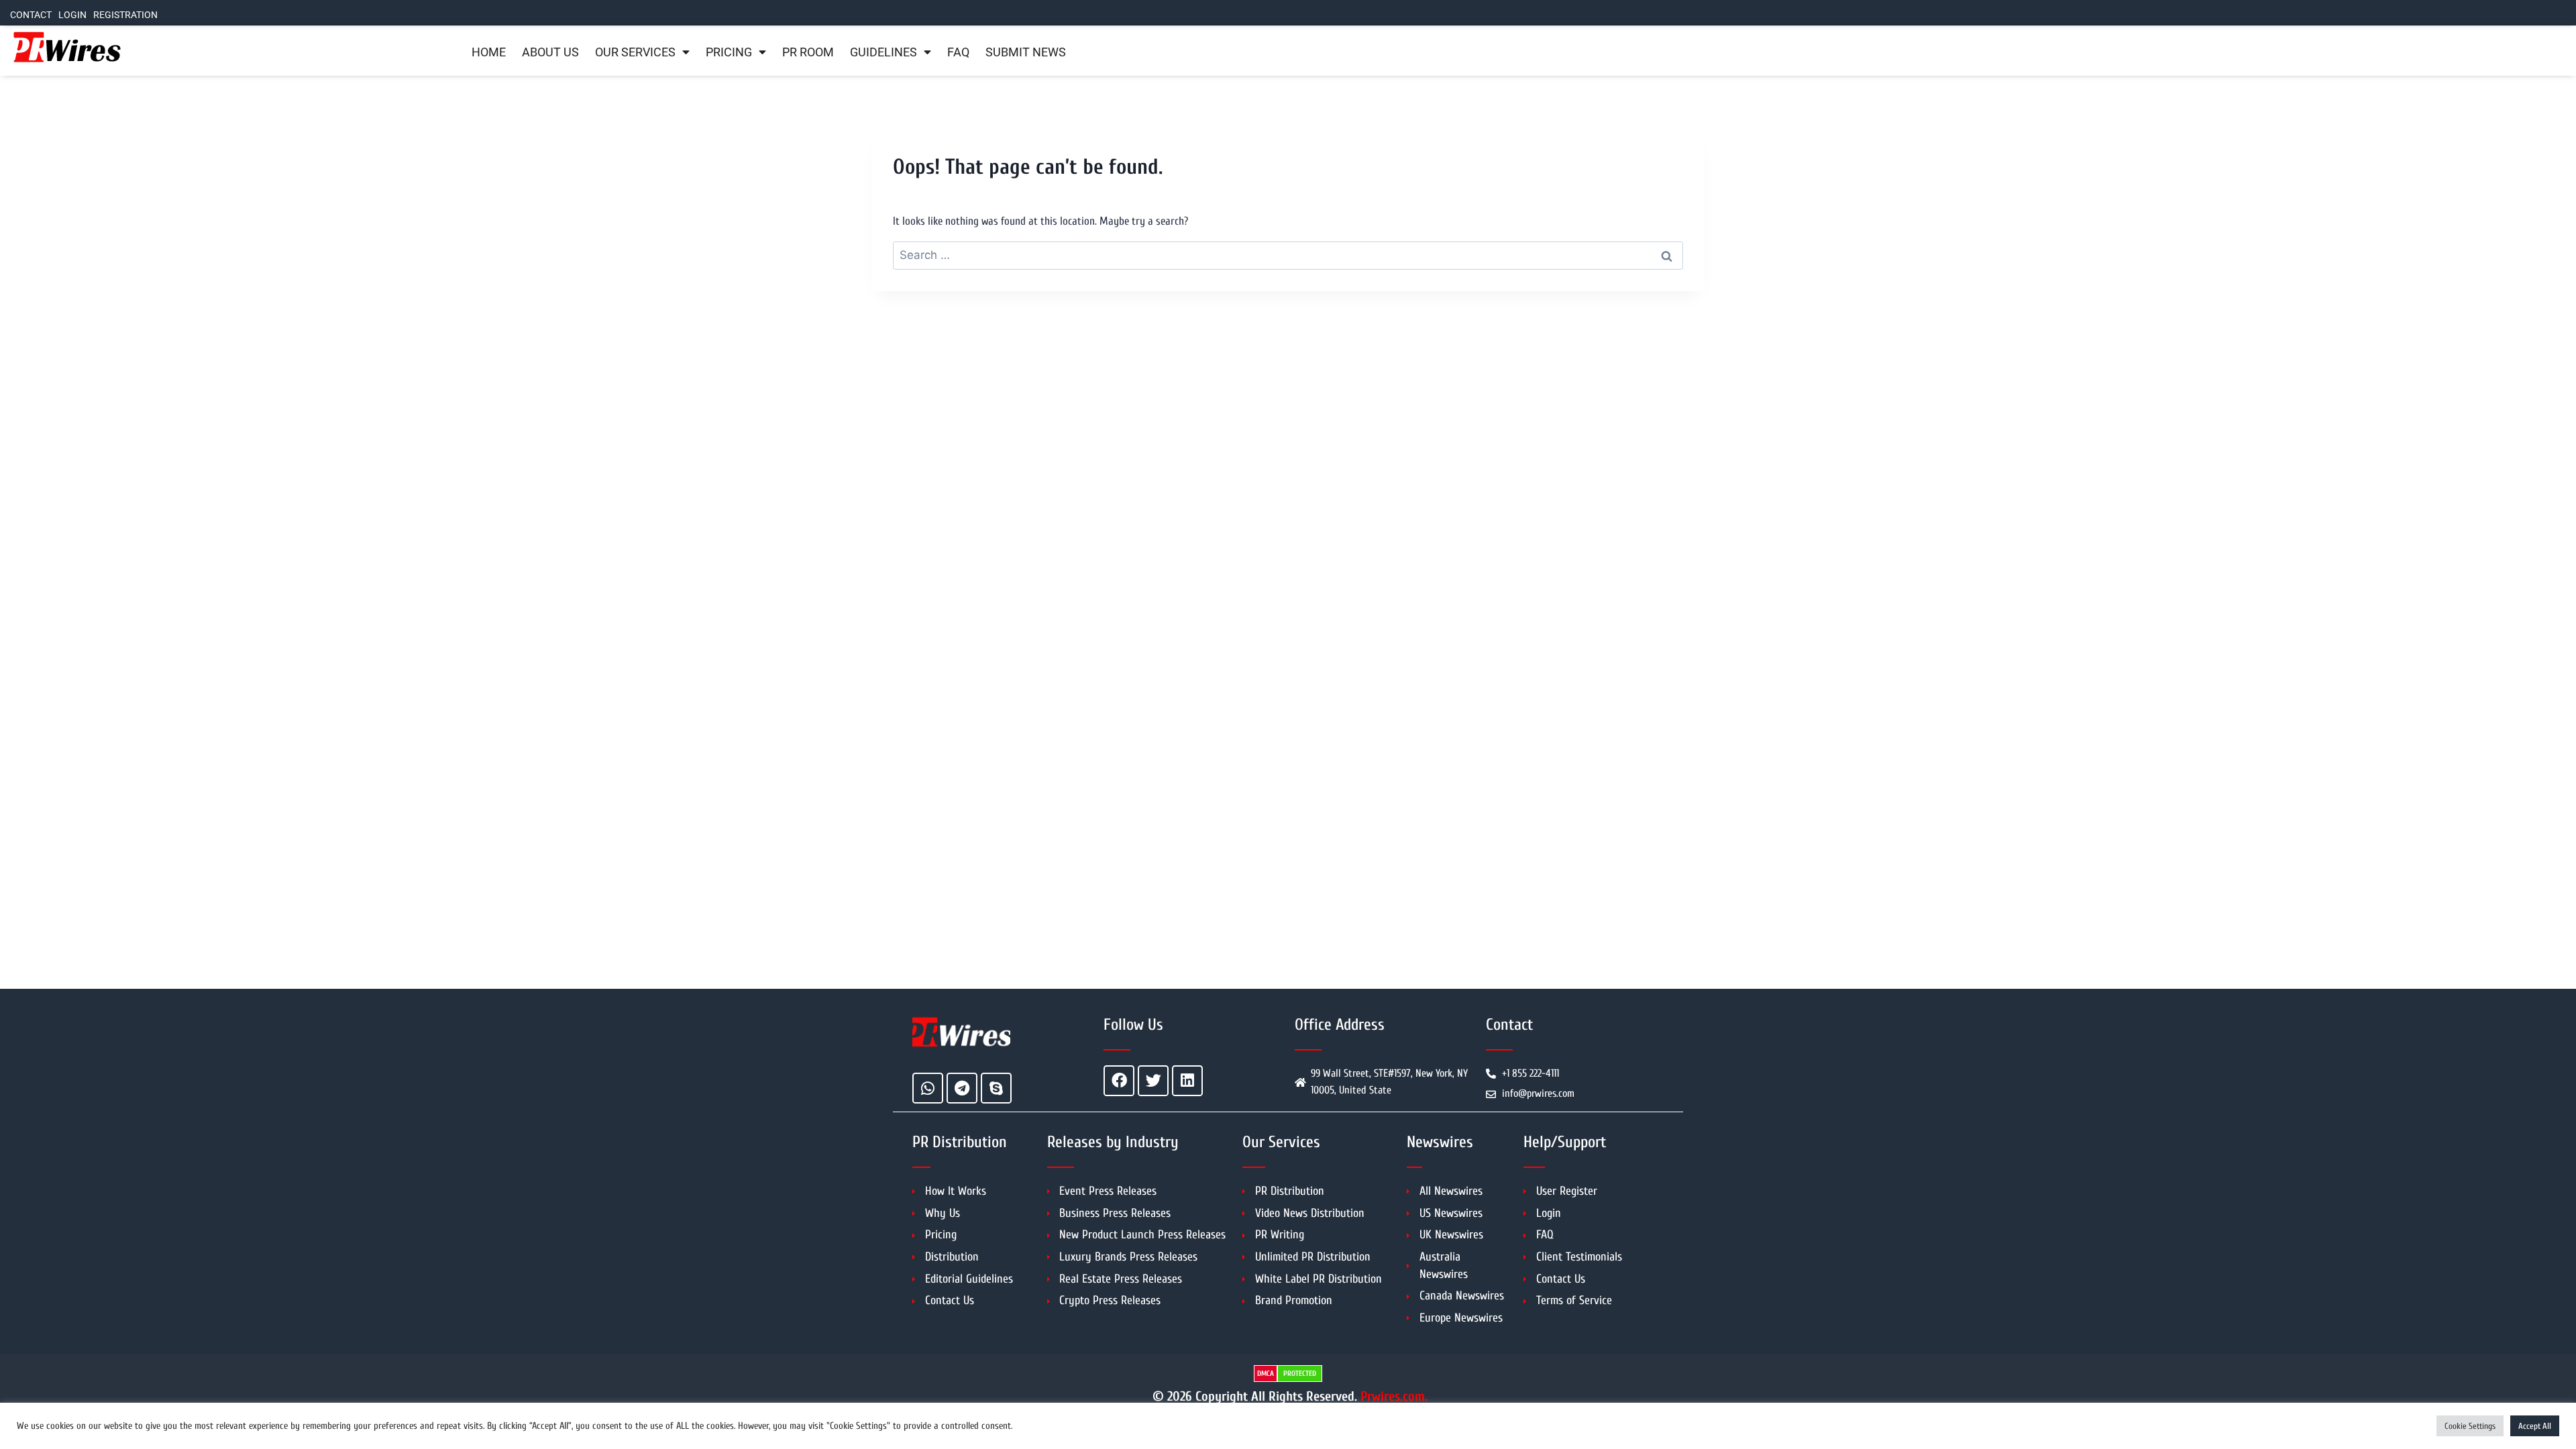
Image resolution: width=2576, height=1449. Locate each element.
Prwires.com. (1394, 1396)
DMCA (1266, 1374)
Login (72, 15)
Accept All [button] (2535, 1426)
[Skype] (996, 1088)
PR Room (808, 52)
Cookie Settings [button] (2470, 1426)
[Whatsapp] (928, 1088)
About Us (550, 52)
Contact (31, 15)
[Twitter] (1153, 1081)
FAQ (958, 52)
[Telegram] (962, 1088)
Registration (125, 15)
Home (489, 52)
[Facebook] (1119, 1081)
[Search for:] (1288, 255)
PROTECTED (1300, 1374)
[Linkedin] (1187, 1081)
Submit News (1026, 52)
